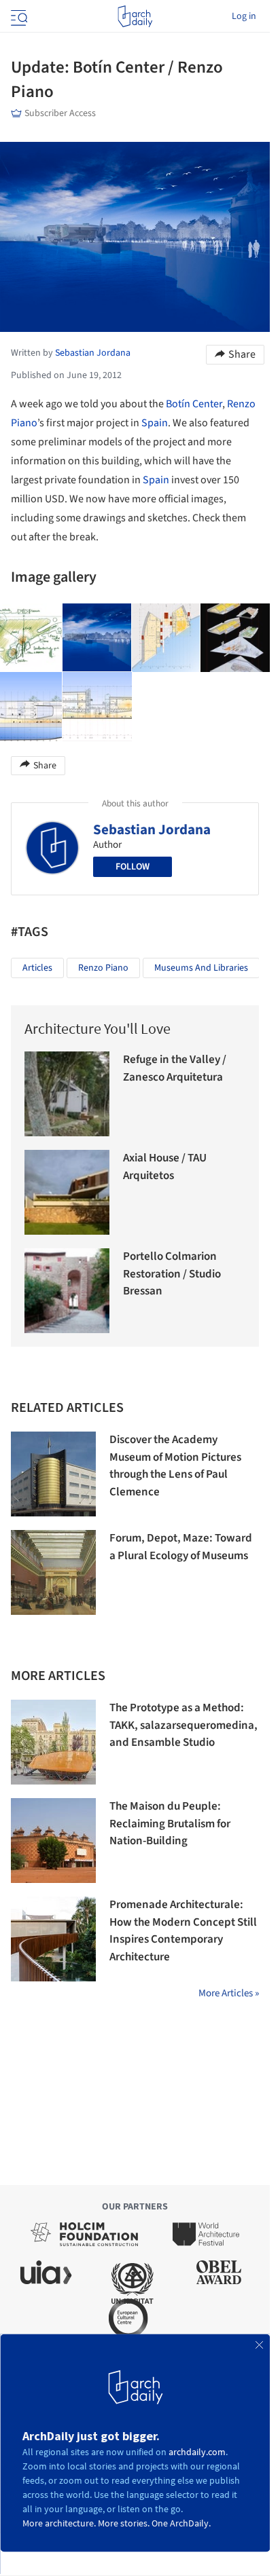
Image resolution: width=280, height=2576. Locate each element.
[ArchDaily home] (135, 16)
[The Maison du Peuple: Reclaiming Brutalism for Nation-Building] (53, 1841)
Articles (37, 968)
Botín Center (194, 404)
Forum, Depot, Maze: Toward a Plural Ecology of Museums (181, 1547)
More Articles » (229, 1993)
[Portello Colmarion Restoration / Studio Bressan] (67, 1291)
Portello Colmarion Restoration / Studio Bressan (172, 1274)
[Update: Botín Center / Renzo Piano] (97, 638)
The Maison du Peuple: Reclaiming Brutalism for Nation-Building (170, 1824)
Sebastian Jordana (152, 829)
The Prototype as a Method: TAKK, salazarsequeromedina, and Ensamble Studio (183, 1725)
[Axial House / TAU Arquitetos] (67, 1192)
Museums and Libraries (201, 968)
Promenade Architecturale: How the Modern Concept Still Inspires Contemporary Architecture (183, 1931)
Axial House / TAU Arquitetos (165, 1167)
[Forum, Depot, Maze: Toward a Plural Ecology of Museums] (53, 1572)
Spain (155, 423)
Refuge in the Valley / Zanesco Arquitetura (175, 1068)
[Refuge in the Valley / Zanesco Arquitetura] (67, 1094)
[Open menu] (18, 16)
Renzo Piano (103, 968)
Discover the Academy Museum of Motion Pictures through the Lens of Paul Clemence (175, 1466)
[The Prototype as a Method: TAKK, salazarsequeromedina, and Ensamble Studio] (53, 1742)
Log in (244, 16)
